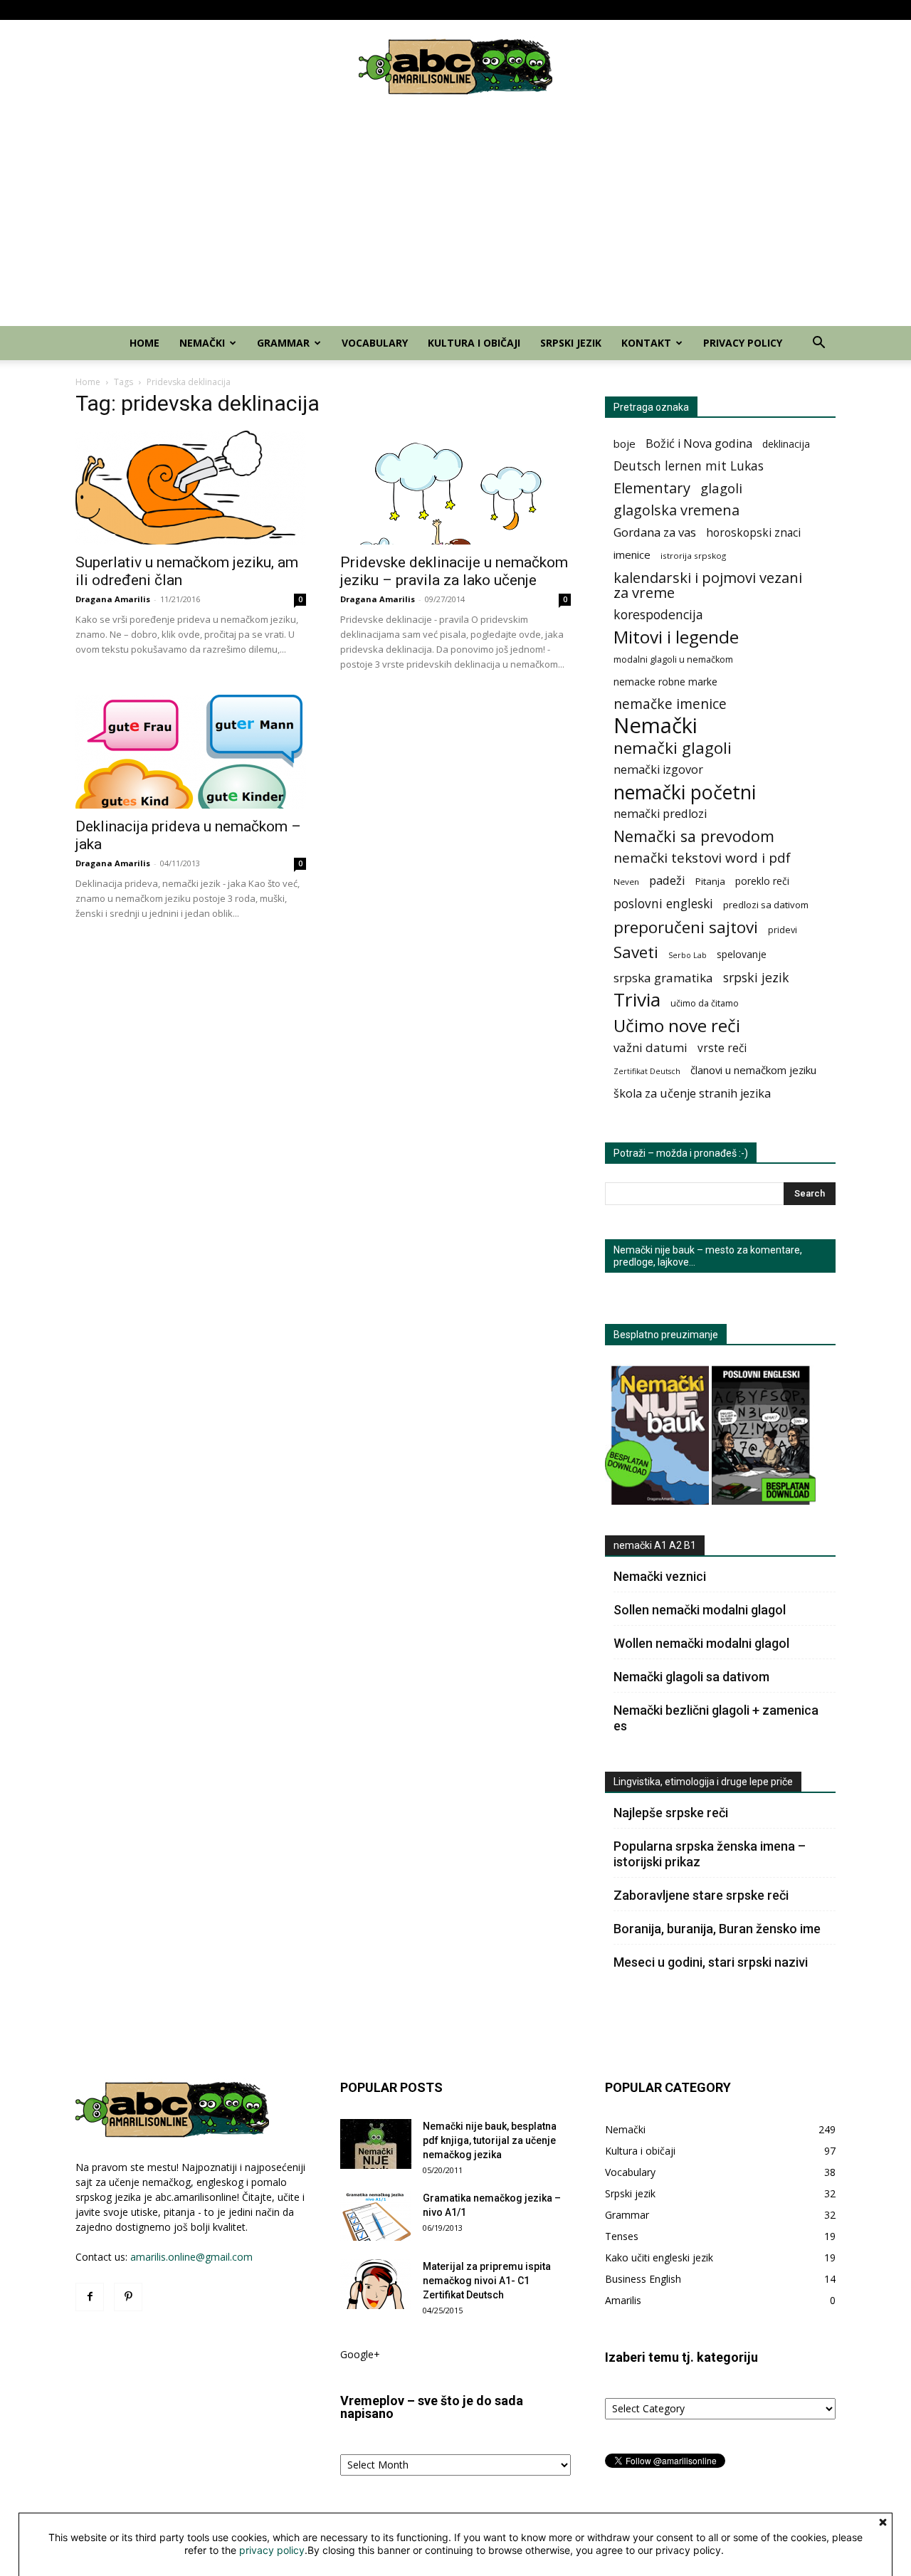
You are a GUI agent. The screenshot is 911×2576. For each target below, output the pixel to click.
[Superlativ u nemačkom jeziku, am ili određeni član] (191, 488)
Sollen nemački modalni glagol (700, 1610)
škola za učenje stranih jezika (692, 1094)
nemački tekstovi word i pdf (702, 858)
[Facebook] (86, 10)
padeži (667, 880)
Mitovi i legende (676, 637)
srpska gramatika (663, 978)
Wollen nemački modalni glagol (701, 1643)
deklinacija (786, 444)
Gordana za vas (655, 532)
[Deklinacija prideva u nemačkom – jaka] (191, 752)
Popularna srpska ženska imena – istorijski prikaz (710, 1854)
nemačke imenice (670, 704)
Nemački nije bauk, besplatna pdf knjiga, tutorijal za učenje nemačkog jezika (490, 2140)
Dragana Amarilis (113, 599)
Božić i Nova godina (699, 444)
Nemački (445, 10)
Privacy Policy (809, 10)
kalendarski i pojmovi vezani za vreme (708, 585)
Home (403, 10)
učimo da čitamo (705, 1003)
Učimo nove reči (677, 1025)
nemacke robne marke (665, 682)
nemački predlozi (660, 814)
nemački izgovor (658, 770)
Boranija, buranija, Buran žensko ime (717, 1929)
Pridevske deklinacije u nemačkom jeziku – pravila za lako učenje (454, 571)
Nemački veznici (660, 1576)
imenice (632, 554)
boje (625, 443)
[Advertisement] (455, 219)
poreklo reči (762, 881)
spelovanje (742, 954)
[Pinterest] (110, 10)
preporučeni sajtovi (686, 927)
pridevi (783, 930)
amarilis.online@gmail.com (191, 2257)
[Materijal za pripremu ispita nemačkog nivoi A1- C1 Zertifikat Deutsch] (376, 2284)
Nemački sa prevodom (694, 836)
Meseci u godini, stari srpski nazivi (711, 1962)
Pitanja (710, 881)
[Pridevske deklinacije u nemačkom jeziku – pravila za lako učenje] (455, 488)
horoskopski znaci (753, 533)
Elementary (652, 488)
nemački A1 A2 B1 (655, 1545)
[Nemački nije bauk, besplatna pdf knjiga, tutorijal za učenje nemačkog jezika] (376, 2144)
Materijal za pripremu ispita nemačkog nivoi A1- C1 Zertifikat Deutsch (487, 2281)
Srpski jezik (695, 10)
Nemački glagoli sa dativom (691, 1677)
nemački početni (685, 792)
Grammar (504, 10)
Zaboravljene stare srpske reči (701, 1895)
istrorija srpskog (693, 556)
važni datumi (651, 1047)
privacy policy (272, 2550)
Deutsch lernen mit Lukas (689, 466)
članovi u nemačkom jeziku (753, 1070)
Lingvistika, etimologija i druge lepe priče (703, 1782)
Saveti (636, 952)
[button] (818, 344)
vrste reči (722, 1048)
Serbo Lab (688, 955)
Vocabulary (567, 10)
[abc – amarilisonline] (455, 67)
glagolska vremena (676, 510)
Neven (626, 882)
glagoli (721, 488)
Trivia (637, 1000)
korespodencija (658, 615)
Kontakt (745, 10)
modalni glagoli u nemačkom (673, 659)
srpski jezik (756, 978)
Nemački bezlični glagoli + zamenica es (716, 1718)
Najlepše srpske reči (671, 1813)
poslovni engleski (663, 904)
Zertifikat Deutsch (647, 1071)
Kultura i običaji (631, 10)
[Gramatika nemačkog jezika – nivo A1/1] (376, 2216)
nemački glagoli (673, 748)
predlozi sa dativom (766, 905)
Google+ (360, 2354)
